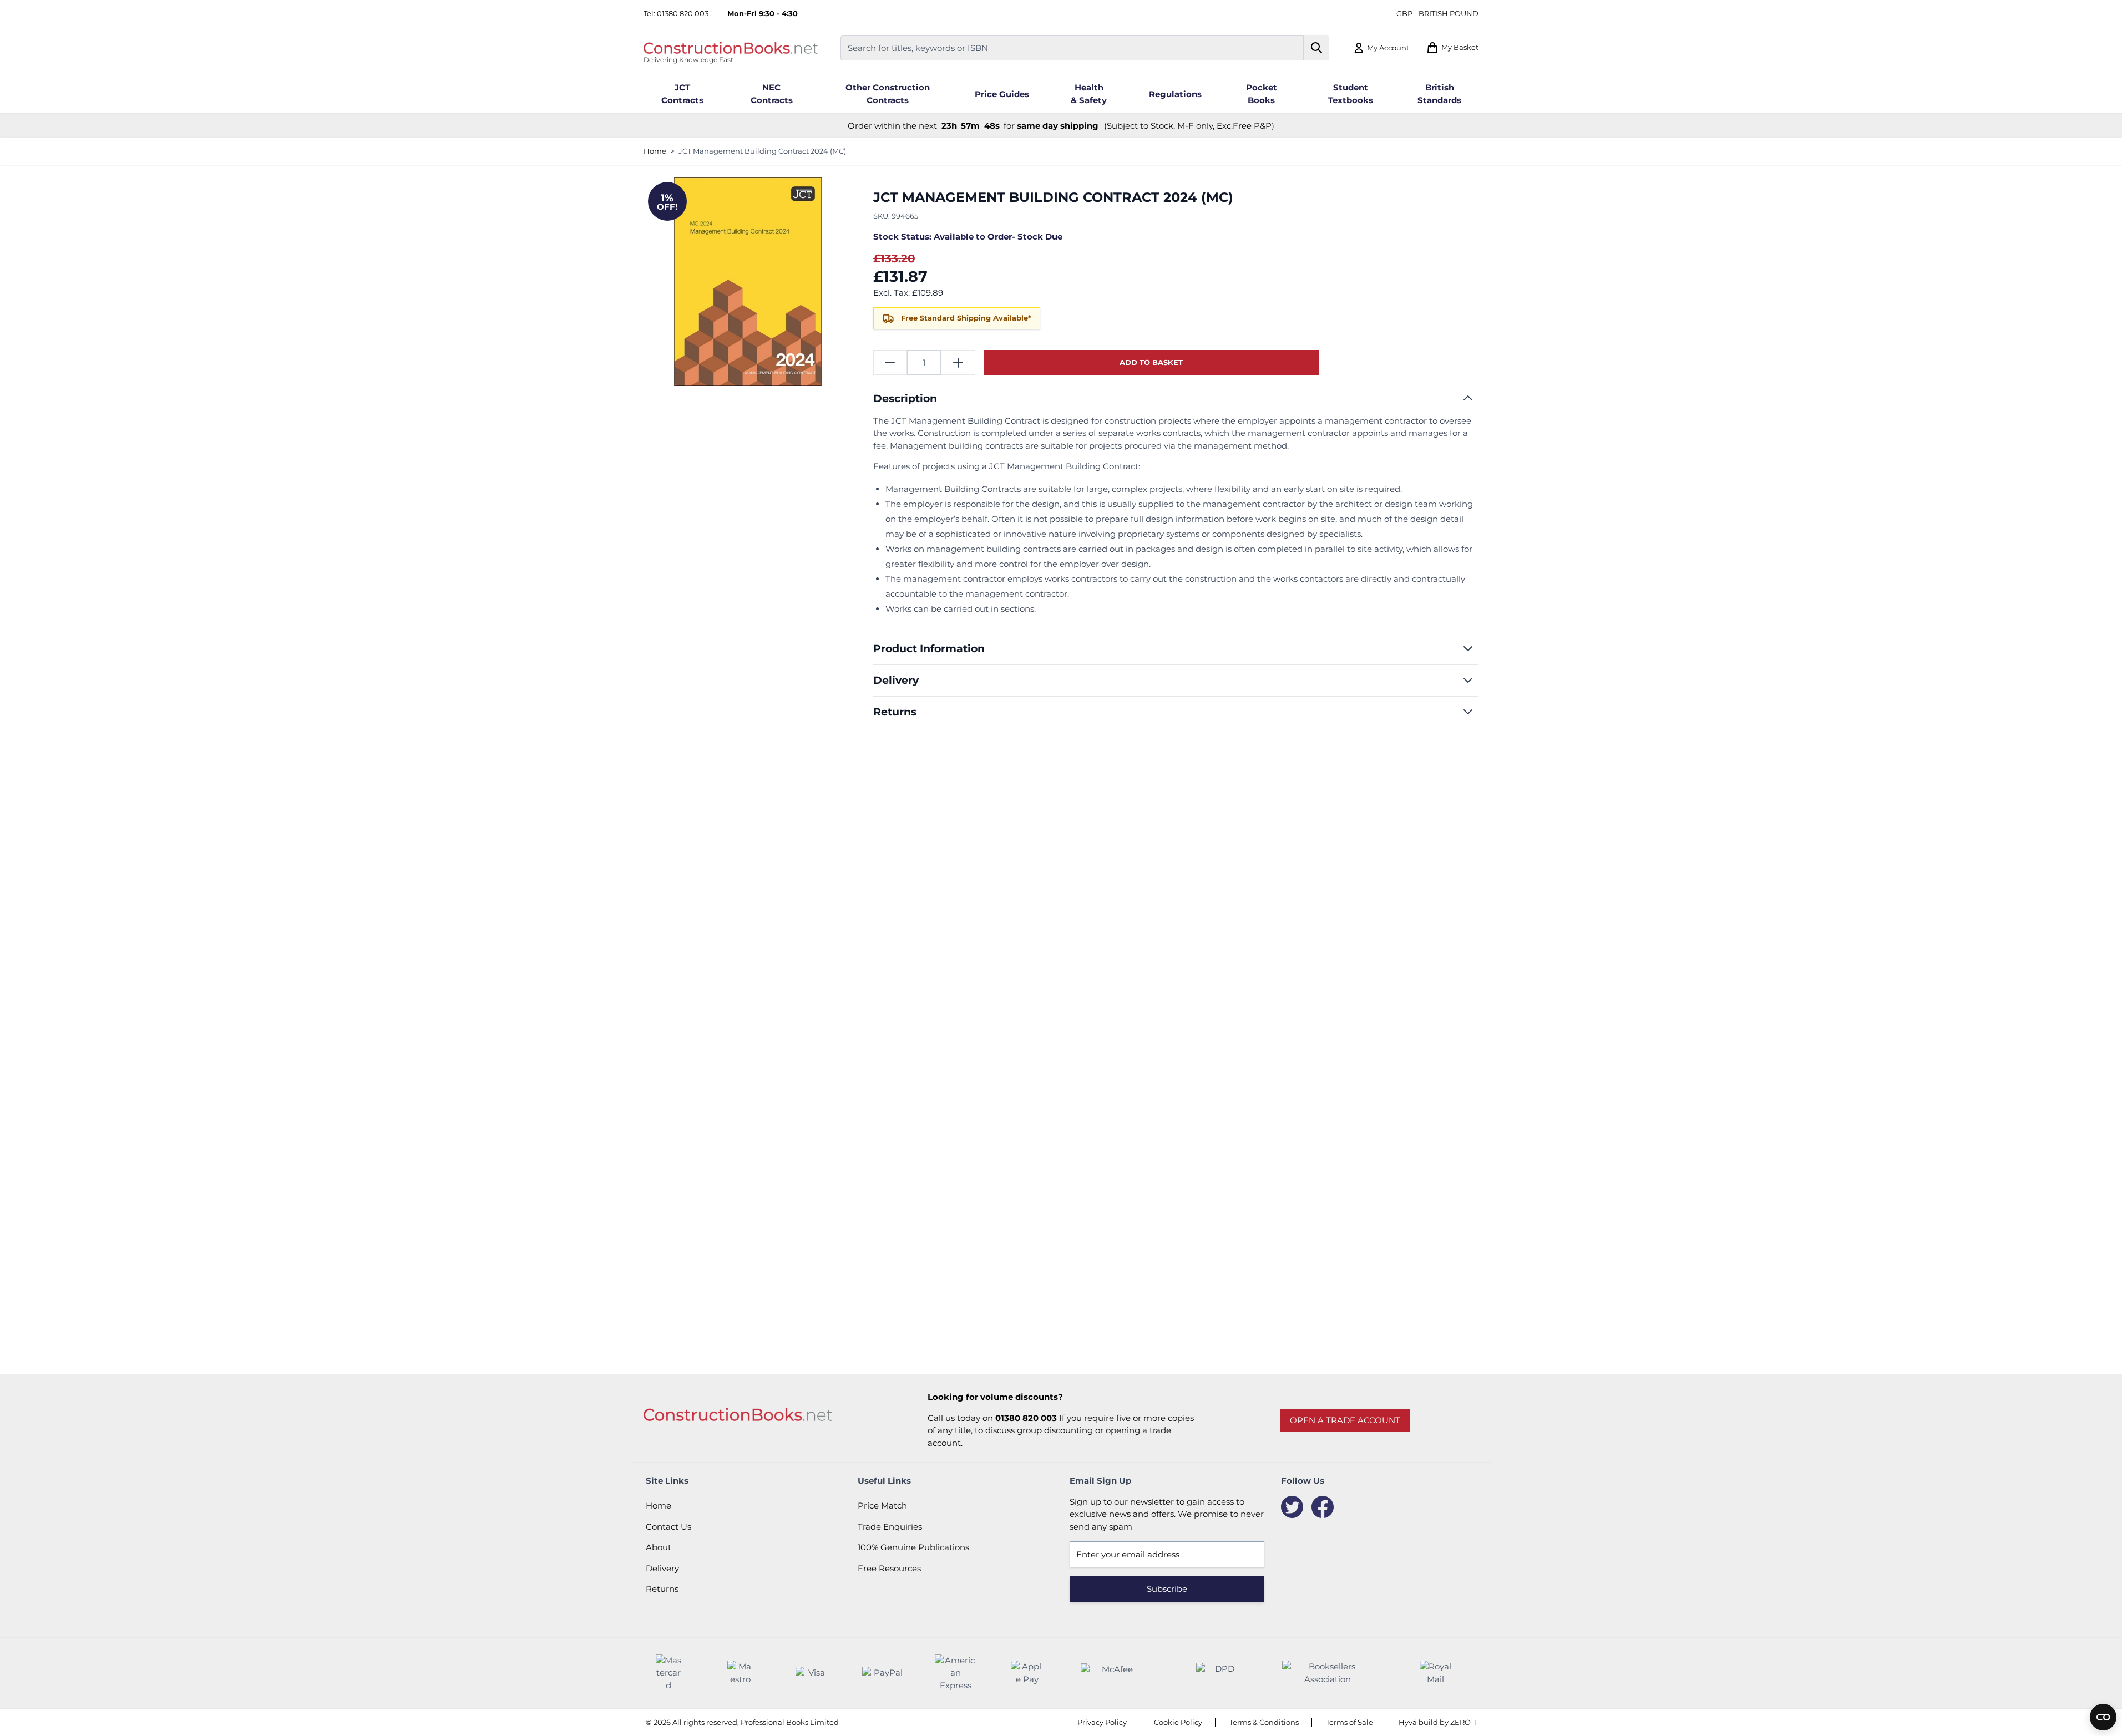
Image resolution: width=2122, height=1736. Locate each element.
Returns (662, 1589)
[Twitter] (1292, 1507)
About (659, 1547)
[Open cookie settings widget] (2103, 1717)
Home (655, 151)
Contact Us (668, 1527)
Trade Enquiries (890, 1527)
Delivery (662, 1568)
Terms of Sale (1349, 1722)
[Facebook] (1323, 1507)
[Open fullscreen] (748, 282)
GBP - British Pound (1437, 13)
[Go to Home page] (731, 48)
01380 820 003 (683, 13)
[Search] (1317, 48)
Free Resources (889, 1568)
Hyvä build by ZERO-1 (1437, 1722)
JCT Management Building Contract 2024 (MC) (762, 151)
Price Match (882, 1506)
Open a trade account (1345, 1420)
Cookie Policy (1178, 1722)
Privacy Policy (1102, 1722)
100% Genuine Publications (913, 1547)
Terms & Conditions (1264, 1722)
